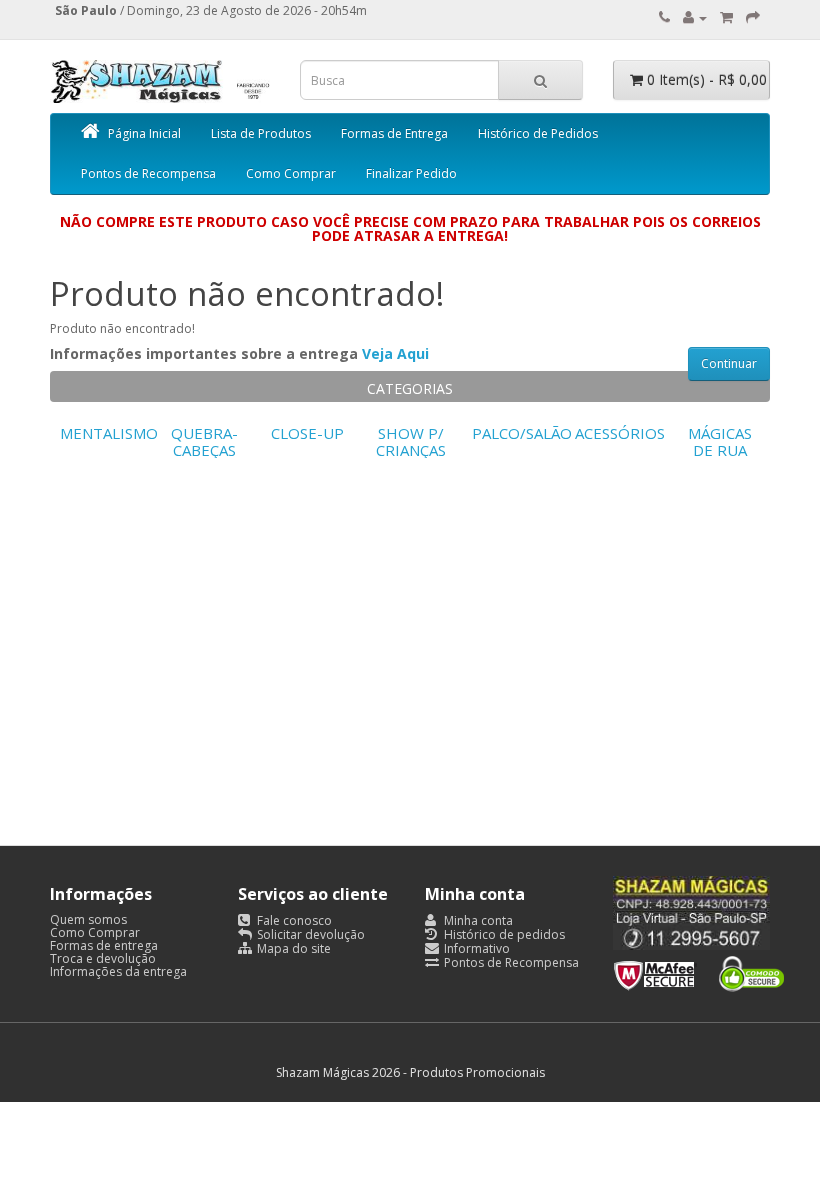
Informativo (475, 948)
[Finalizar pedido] (753, 17)
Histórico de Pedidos (538, 133)
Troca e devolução (103, 958)
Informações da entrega (118, 971)
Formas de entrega (104, 945)
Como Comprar (291, 173)
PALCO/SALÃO (522, 433)
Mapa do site (292, 948)
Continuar (729, 363)
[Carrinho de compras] (726, 17)
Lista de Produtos (261, 133)
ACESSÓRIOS (620, 433)
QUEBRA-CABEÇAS (204, 441)
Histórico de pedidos (503, 934)
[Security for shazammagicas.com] (699, 969)
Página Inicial (144, 133)
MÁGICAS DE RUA (720, 441)
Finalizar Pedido (411, 173)
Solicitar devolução (309, 934)
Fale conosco (293, 920)
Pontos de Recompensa (148, 173)
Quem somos (88, 919)
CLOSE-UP (307, 433)
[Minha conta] (695, 17)
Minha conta (477, 920)
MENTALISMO (109, 433)
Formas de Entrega (394, 133)
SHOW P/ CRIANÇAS (411, 441)
